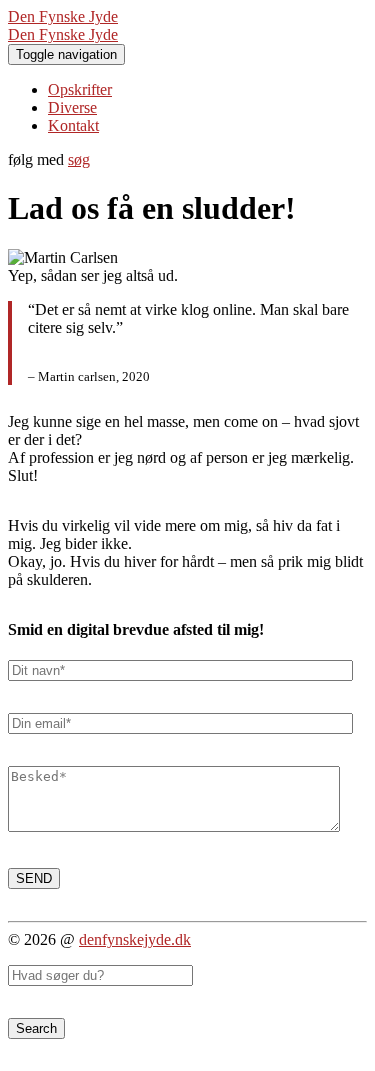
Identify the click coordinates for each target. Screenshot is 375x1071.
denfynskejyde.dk (135, 939)
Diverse (72, 107)
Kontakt (73, 125)
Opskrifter (80, 89)
